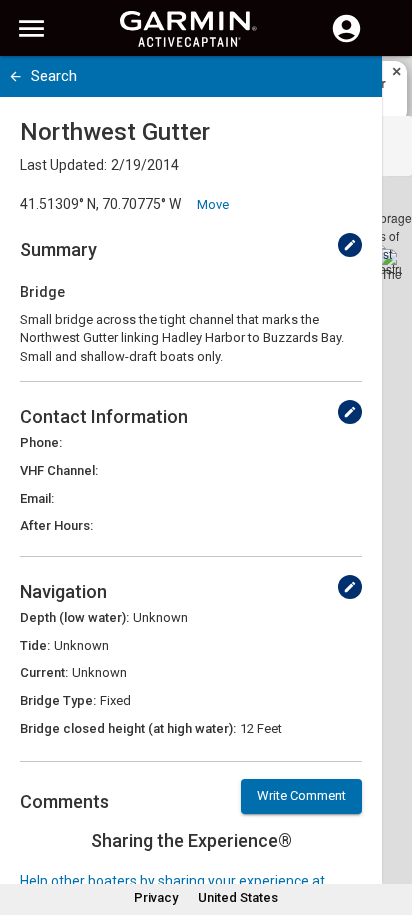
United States (238, 897)
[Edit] (350, 245)
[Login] (346, 40)
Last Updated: (63, 165)
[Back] (15, 76)
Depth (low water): (74, 617)
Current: (44, 672)
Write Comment (301, 795)
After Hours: (56, 525)
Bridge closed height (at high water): (128, 728)
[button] (387, 824)
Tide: (35, 645)
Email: (37, 498)
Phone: (41, 442)
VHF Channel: (59, 470)
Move (213, 204)
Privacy (156, 897)
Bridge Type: (58, 700)
